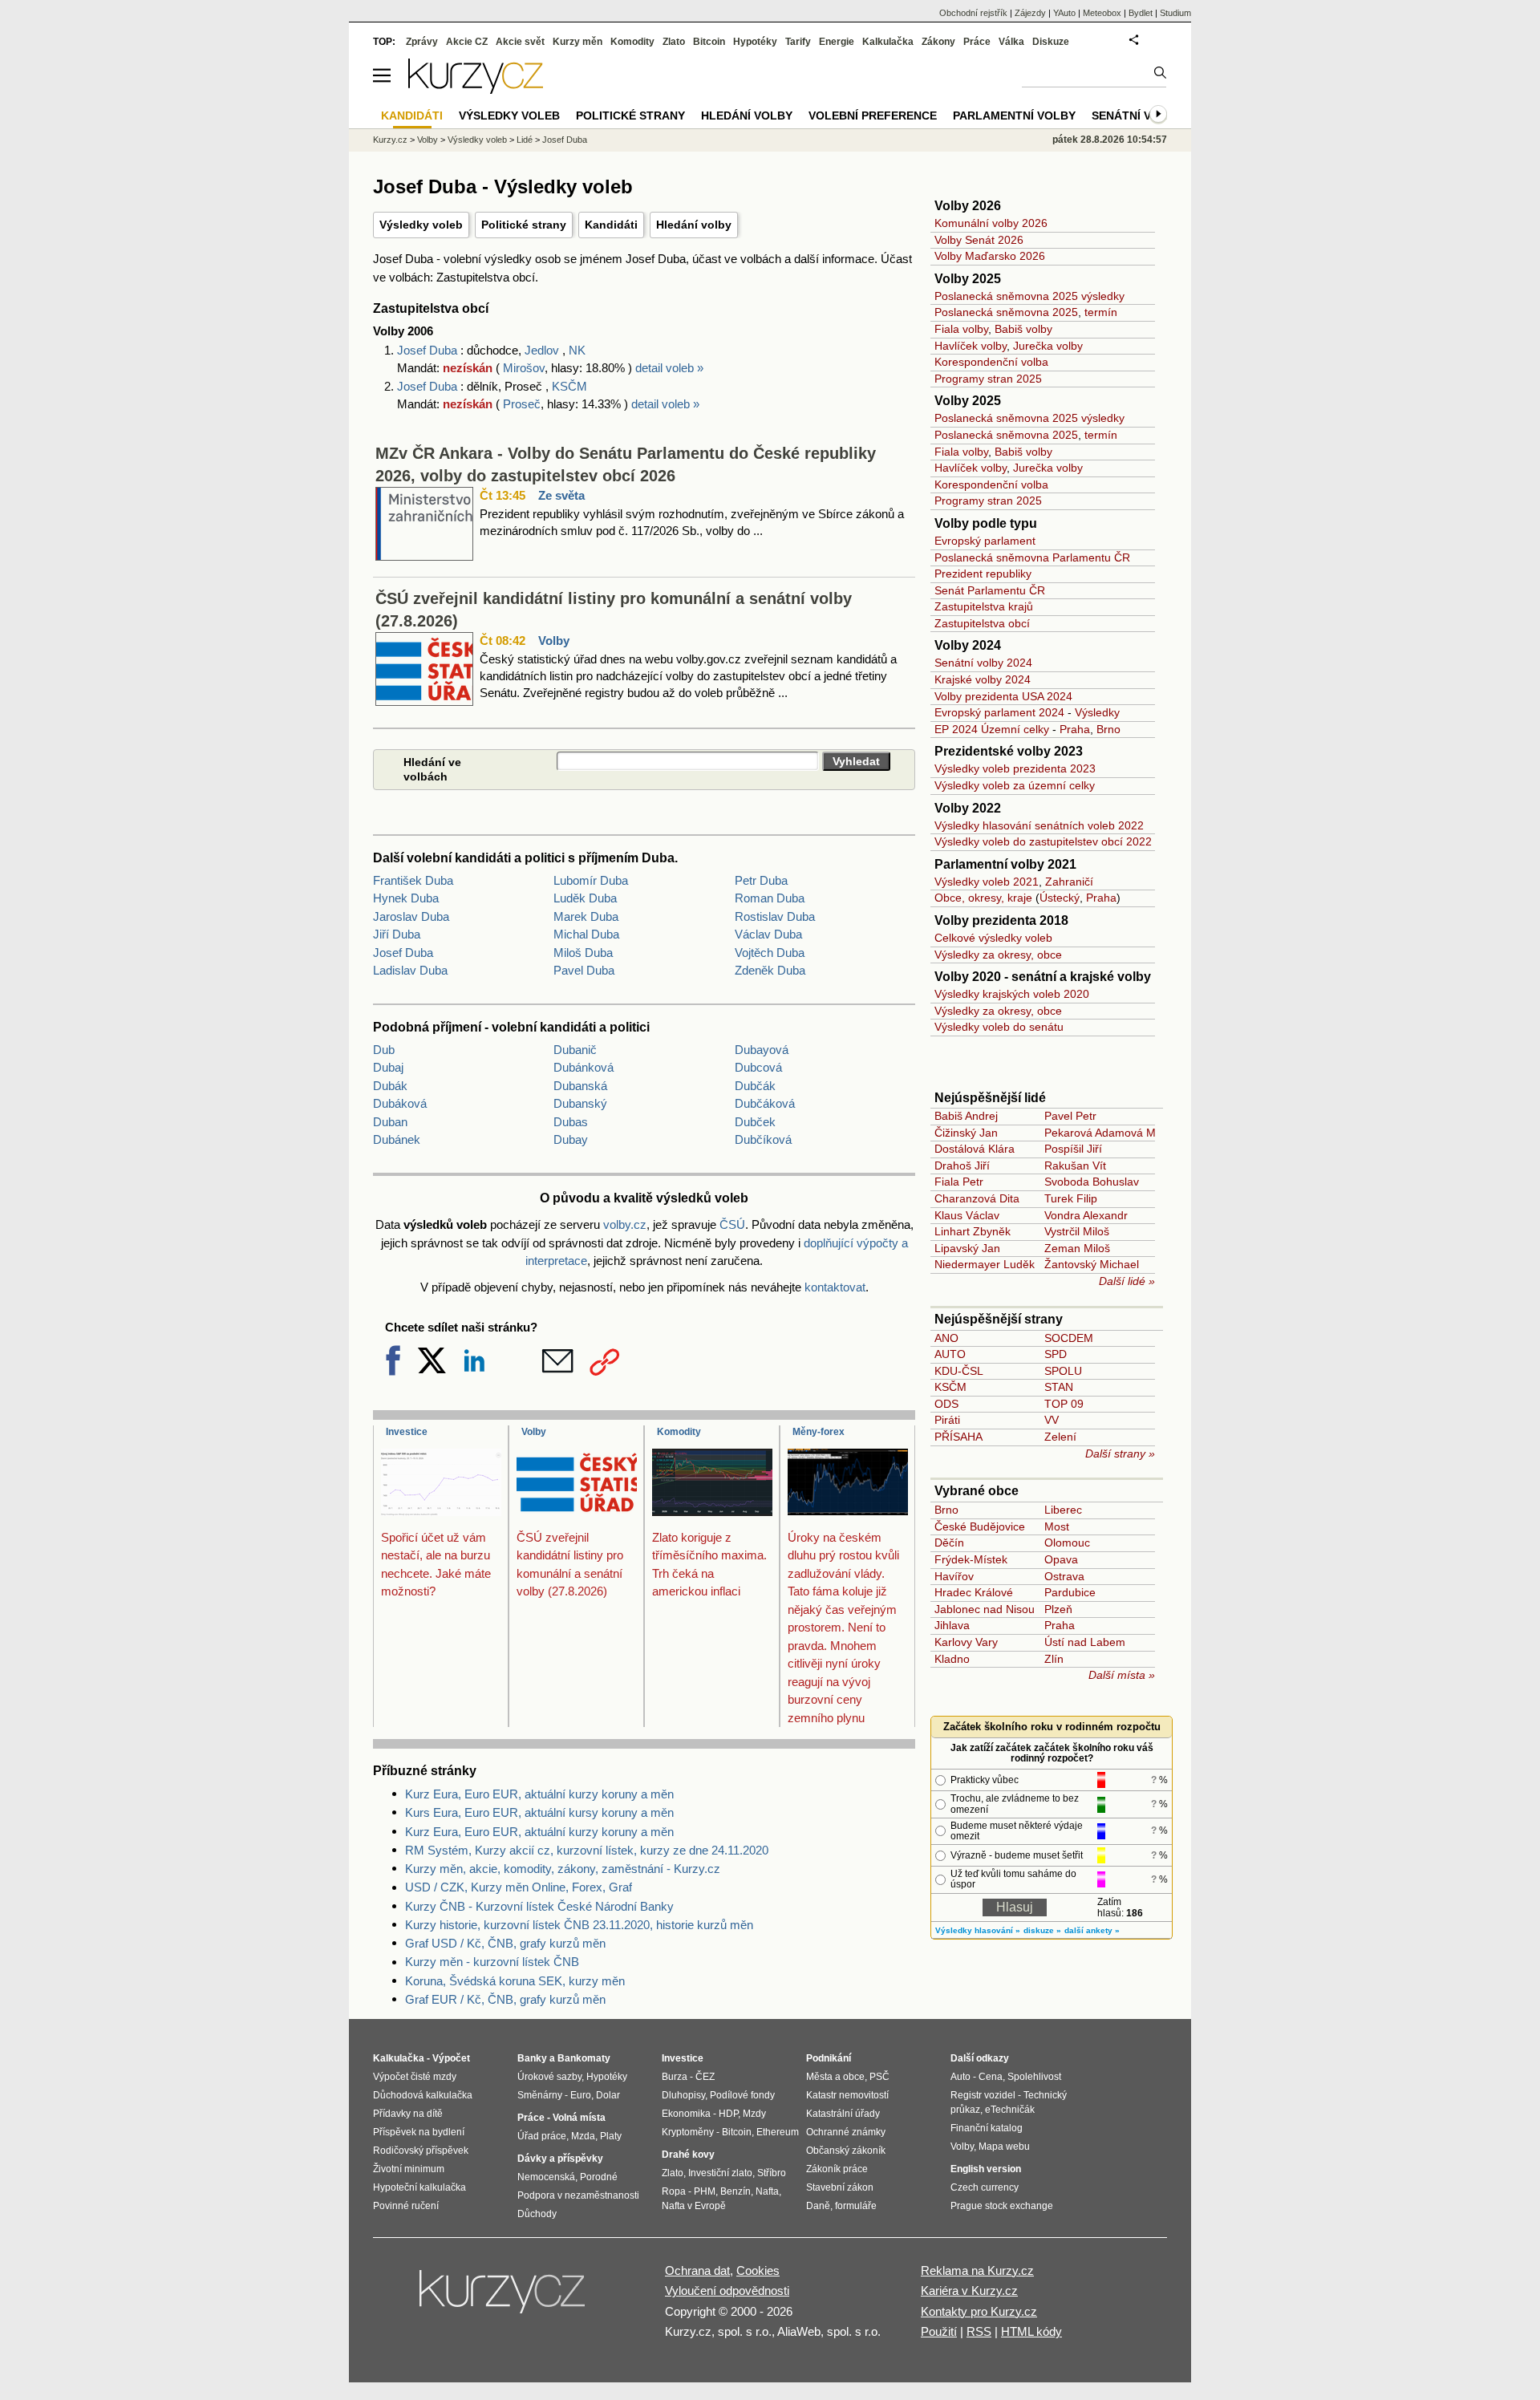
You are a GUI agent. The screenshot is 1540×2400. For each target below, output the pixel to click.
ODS (946, 1404)
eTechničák (1010, 2110)
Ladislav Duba (410, 970)
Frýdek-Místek (971, 1559)
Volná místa (579, 2118)
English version (986, 2169)
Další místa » (1122, 1675)
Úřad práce (542, 2136)
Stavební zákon (840, 2187)
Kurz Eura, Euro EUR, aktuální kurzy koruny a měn (539, 1794)
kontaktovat (835, 1287)
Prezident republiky (983, 574)
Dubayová (762, 1050)
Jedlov (542, 350)
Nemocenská (546, 2177)
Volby (554, 641)
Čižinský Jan (966, 1133)
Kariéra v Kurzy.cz (969, 2291)
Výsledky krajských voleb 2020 (1012, 994)
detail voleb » (669, 368)
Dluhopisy (683, 2095)
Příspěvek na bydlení (419, 2132)
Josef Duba (429, 350)
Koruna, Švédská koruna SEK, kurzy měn (515, 1981)
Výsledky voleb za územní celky (1015, 785)
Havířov (954, 1576)
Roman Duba (770, 898)
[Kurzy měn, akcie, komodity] (504, 2298)
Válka (1011, 42)
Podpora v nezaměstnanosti (578, 2195)
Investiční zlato (720, 2173)
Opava (1061, 1559)
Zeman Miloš (1077, 1248)
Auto (960, 2077)
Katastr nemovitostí (847, 2095)
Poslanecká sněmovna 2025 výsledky (1029, 296)
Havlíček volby (971, 346)
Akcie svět (520, 42)
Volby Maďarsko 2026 (990, 256)
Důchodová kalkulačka (423, 2095)
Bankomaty (584, 2058)
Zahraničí (1069, 882)
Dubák (390, 1086)
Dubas (571, 1122)
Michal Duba (586, 934)
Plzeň (1058, 1609)
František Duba (413, 880)
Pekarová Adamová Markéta (1116, 1133)
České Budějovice (980, 1526)
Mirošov (524, 368)
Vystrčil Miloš (1077, 1231)
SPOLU (1063, 1371)
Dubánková (584, 1067)
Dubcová (758, 1067)
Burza (675, 2077)
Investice (407, 1432)
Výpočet (451, 2058)
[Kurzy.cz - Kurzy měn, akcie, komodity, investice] (476, 89)
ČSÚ (732, 1224)
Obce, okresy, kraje (983, 898)
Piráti (947, 1420)
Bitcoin (709, 42)
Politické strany (524, 225)
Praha (1075, 729)
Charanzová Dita (977, 1198)
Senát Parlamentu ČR (990, 590)
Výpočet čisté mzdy (415, 2077)
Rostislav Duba (775, 916)
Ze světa (561, 495)
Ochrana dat (697, 2270)
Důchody (537, 2214)
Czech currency (985, 2187)
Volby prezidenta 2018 (1001, 920)
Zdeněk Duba (770, 970)
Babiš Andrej (966, 1116)
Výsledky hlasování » (978, 1930)
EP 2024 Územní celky (992, 729)
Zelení (1060, 1437)
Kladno (952, 1659)
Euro (581, 2095)
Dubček (755, 1122)
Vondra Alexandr (1086, 1215)
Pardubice (1070, 1592)
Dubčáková (765, 1103)
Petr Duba (761, 880)
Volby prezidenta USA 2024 (1003, 696)
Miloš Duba (583, 953)
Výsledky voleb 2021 (987, 882)
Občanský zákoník (846, 2151)
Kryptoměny (688, 2132)
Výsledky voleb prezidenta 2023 (1015, 768)
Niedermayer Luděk (985, 1264)
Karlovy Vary (966, 1642)
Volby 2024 (968, 645)
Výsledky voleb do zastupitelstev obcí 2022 (1043, 841)
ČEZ (705, 2077)
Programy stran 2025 (988, 379)
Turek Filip (1071, 1198)
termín (1101, 312)
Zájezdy (1030, 13)
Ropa (674, 2191)
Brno (1108, 729)
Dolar (608, 2095)
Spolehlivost (1034, 2077)
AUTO (950, 1354)
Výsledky (1097, 712)
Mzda (583, 2136)
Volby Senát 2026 (979, 240)
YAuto (1064, 13)
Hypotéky (755, 42)
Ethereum (778, 2132)
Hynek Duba (406, 898)
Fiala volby (961, 329)
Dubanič (575, 1050)
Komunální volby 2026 (991, 223)
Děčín (949, 1543)
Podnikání (829, 2058)
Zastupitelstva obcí (982, 623)
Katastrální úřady (843, 2114)
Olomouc (1067, 1543)
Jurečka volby (1048, 346)
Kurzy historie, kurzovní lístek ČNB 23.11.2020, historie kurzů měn (579, 1925)
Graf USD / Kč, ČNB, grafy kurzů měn (505, 1943)
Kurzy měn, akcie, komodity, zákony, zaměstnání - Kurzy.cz (563, 1869)
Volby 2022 (968, 808)
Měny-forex (819, 1432)
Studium (1175, 13)
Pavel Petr (1070, 1116)
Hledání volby (694, 225)
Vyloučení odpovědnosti (727, 2291)
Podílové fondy (742, 2095)
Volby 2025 (968, 279)
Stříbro (772, 2173)
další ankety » (1092, 1930)
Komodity (679, 1432)
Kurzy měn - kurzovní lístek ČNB (492, 1962)
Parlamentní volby (1014, 116)
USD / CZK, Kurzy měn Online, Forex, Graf (519, 1887)
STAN (1059, 1387)
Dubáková (400, 1103)
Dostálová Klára (975, 1149)
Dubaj (388, 1067)
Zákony (938, 42)
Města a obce (835, 2077)
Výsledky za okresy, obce (998, 955)
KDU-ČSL (959, 1371)
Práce (977, 42)
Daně (818, 2206)
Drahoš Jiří (962, 1166)
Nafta (767, 2191)
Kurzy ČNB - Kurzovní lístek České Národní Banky (539, 1906)
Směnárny (540, 2095)
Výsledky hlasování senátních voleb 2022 (1039, 825)
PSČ (879, 2077)
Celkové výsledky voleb (993, 938)
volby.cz (625, 1224)
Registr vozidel (983, 2095)
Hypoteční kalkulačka (419, 2187)
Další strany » (1120, 1453)
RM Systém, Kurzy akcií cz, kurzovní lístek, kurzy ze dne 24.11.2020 (587, 1850)
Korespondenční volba (991, 362)
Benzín (736, 2191)
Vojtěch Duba (770, 953)
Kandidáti (611, 225)
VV (1052, 1420)
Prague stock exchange (1002, 2206)
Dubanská (580, 1086)
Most (1057, 1526)
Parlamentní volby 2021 (1005, 864)
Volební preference (873, 116)
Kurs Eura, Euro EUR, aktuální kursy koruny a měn (539, 1812)
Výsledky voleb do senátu (999, 1027)
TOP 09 (1064, 1404)
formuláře (856, 2206)
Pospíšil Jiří (1073, 1149)
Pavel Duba (584, 970)
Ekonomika (686, 2114)
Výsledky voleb (421, 225)
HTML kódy (1031, 2331)
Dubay (571, 1139)
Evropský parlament (985, 541)
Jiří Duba (397, 934)
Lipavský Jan (967, 1248)
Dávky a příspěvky (560, 2159)
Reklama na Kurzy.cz (977, 2270)
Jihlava (952, 1625)
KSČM (569, 386)
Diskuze (1051, 42)
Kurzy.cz (390, 140)
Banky (532, 2058)
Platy (611, 2136)
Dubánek (397, 1139)
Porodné (599, 2177)
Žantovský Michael (1092, 1264)
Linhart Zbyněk (973, 1231)
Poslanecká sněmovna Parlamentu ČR (1032, 557)
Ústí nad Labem (1085, 1642)
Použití (939, 2331)
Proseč (522, 404)
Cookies (758, 2270)
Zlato (674, 42)
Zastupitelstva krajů (984, 606)
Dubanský (580, 1103)
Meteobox (1102, 13)
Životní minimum (409, 2169)
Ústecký (1060, 898)
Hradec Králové (974, 1592)
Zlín (1054, 1659)
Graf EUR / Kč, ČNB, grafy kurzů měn (505, 1999)
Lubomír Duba (591, 880)
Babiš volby (1023, 329)
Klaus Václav (967, 1215)
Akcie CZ (467, 42)
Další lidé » (1127, 1281)
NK (577, 350)
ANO (946, 1338)
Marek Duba (586, 916)
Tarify (798, 42)
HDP (728, 2114)
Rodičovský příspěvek (421, 2151)
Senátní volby (1137, 116)
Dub (384, 1050)
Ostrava (1064, 1576)
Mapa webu (1004, 2147)
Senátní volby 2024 (983, 663)
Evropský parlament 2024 (999, 712)
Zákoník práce (837, 2169)
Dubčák (755, 1086)
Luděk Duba (585, 898)
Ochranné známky (846, 2132)
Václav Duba (768, 934)
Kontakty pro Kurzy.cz (979, 2311)
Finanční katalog (987, 2128)
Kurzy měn (577, 42)
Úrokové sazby (549, 2077)
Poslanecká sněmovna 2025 (1006, 312)
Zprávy (422, 42)
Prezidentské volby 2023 (1009, 751)
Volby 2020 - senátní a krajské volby (1043, 977)
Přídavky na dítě (408, 2114)
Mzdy (754, 2114)
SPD (1056, 1354)
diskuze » (1042, 1930)
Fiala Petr (959, 1182)
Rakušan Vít (1075, 1166)
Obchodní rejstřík (973, 13)
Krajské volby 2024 (983, 679)
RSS (979, 2331)
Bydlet (1141, 13)
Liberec (1063, 1510)
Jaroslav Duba (411, 916)
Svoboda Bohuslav (1092, 1182)
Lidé (525, 140)
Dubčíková (763, 1139)
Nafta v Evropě (694, 2206)
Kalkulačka (888, 42)
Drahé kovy (688, 2155)
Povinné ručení (406, 2206)
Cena (991, 2077)
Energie (837, 42)
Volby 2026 (968, 206)
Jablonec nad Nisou (985, 1609)
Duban (390, 1122)
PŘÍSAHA (958, 1437)
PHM (705, 2191)
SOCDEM (1069, 1338)
